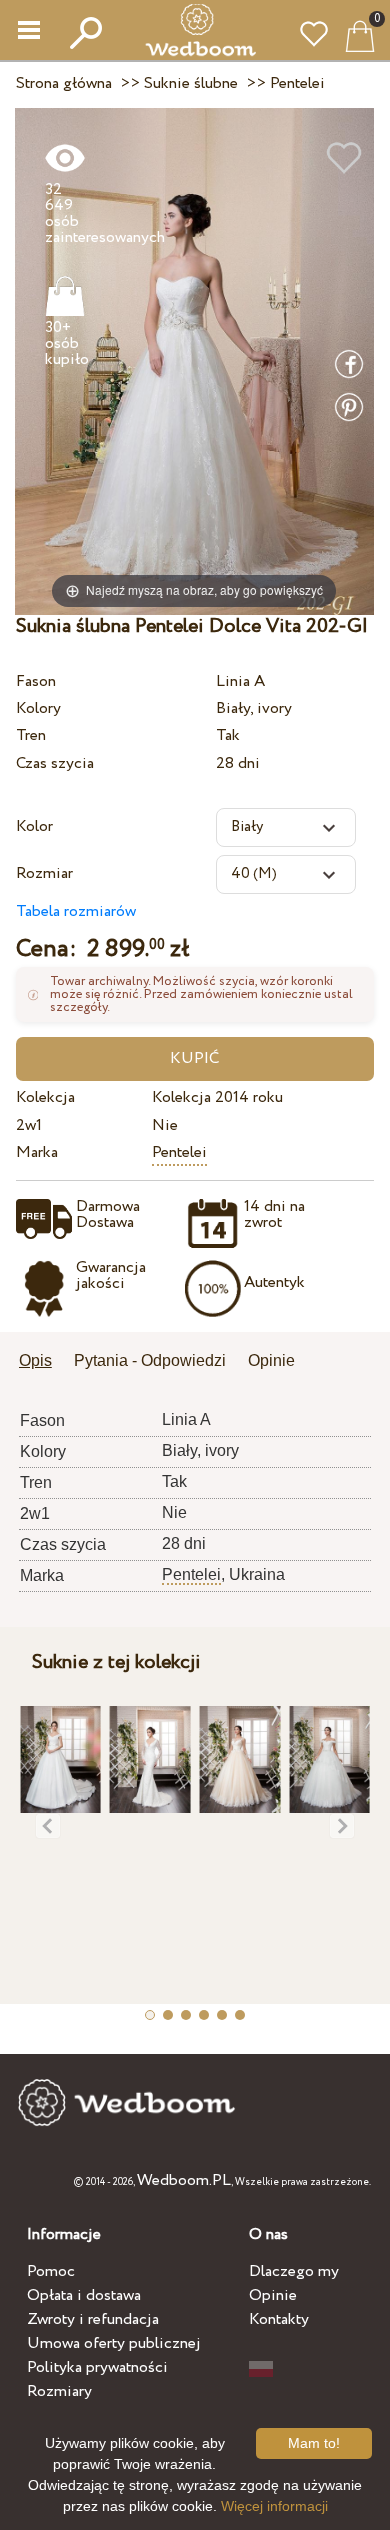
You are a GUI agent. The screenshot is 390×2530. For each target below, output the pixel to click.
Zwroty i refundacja (93, 2319)
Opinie (273, 2295)
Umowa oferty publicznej (114, 2343)
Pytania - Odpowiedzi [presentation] (150, 1360)
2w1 (29, 1125)
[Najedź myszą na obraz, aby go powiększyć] (194, 360)
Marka (37, 1152)
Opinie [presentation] (271, 1360)
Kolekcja (45, 1097)
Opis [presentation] (35, 1360)
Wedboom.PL (184, 2180)
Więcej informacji (274, 2506)
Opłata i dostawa (84, 2295)
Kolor (34, 826)
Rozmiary (59, 2391)
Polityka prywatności (97, 2367)
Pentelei (179, 1152)
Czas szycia (55, 763)
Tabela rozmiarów (76, 911)
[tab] (42, 1362)
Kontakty (279, 2319)
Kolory (38, 708)
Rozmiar (44, 873)
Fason (36, 681)
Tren (31, 735)
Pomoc (51, 2271)
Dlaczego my (294, 2271)
